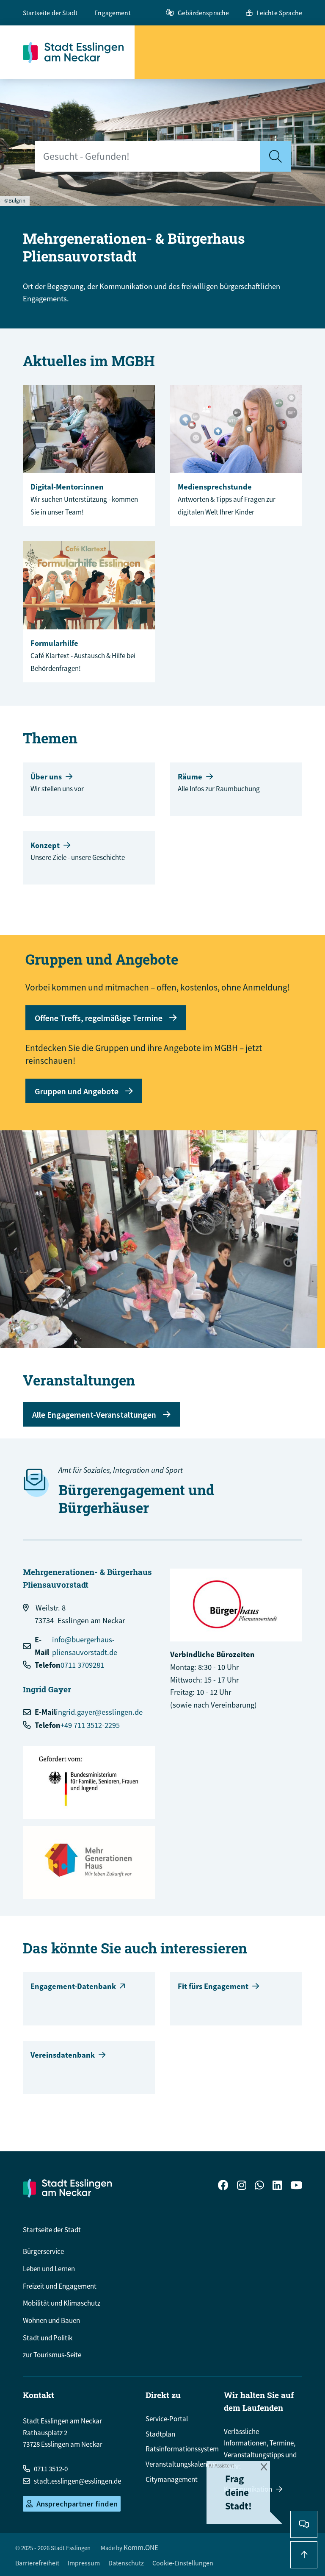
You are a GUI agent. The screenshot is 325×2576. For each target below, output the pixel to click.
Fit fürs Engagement (213, 1986)
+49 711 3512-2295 (90, 1725)
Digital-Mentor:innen (67, 487)
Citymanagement (172, 2479)
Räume (190, 777)
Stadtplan (160, 2434)
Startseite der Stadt (50, 13)
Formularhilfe (54, 643)
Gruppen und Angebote (77, 1091)
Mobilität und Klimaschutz (62, 2303)
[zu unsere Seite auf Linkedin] (277, 2186)
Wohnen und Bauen (51, 2320)
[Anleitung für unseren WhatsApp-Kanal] (259, 2186)
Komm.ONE (141, 2548)
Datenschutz (126, 2563)
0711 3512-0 (51, 2469)
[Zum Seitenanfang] (304, 2555)
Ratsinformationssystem (182, 2449)
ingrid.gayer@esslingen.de (99, 1712)
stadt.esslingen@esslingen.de (77, 2481)
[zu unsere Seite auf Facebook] (223, 2186)
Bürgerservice (43, 2251)
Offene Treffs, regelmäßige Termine (99, 1018)
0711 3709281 (82, 1665)
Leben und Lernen (49, 2269)
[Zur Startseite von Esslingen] (79, 52)
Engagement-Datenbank (73, 1986)
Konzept (45, 845)
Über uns (46, 777)
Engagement (113, 13)
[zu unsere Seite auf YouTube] (296, 2186)
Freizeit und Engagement (60, 2286)
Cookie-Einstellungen (183, 2563)
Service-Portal (167, 2419)
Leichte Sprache (279, 13)
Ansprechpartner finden (77, 2504)
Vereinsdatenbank (63, 2055)
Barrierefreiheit (37, 2563)
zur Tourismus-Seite (52, 2355)
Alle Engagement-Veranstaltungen (94, 1415)
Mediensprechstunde (215, 487)
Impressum (84, 2563)
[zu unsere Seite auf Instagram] (242, 2186)
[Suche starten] (275, 156)
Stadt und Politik (48, 2338)
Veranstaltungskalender (181, 2464)
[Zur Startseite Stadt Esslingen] (67, 2188)
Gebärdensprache (203, 13)
